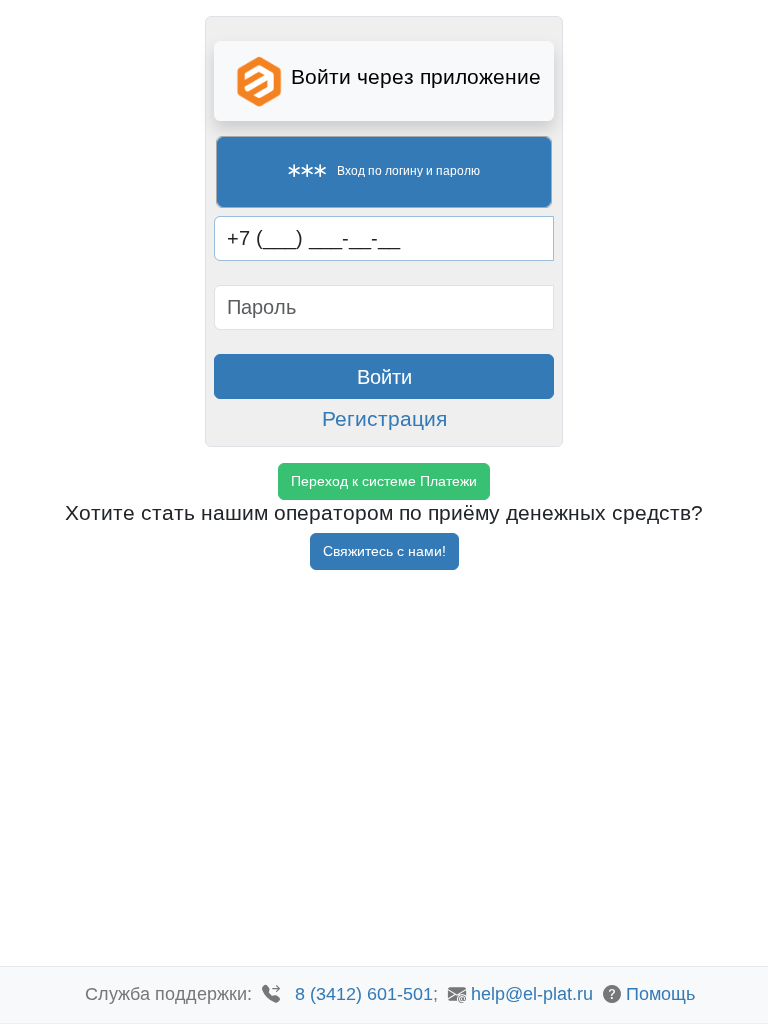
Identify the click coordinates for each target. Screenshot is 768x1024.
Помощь (660, 994)
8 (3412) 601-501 (364, 994)
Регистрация (384, 418)
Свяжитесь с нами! (384, 551)
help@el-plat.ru (532, 994)
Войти (384, 377)
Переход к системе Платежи (384, 481)
